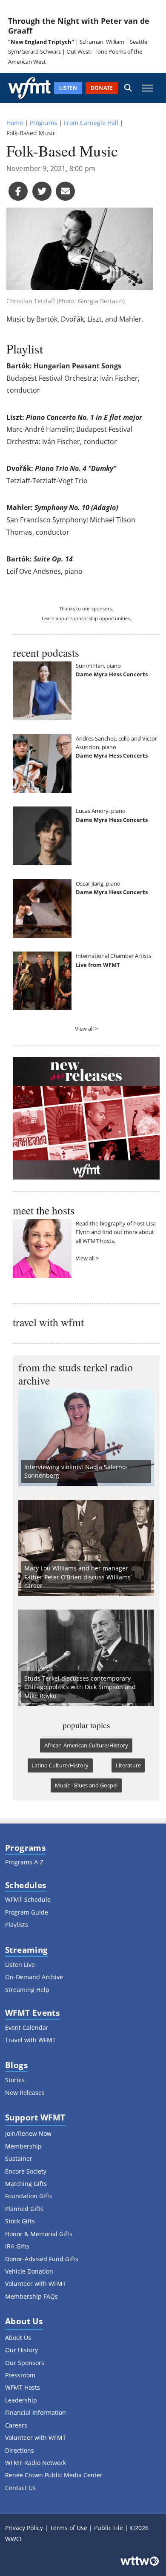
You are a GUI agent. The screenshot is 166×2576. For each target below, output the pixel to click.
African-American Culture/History (86, 1745)
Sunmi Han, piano (98, 666)
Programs (43, 123)
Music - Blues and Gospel (86, 1785)
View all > (86, 1029)
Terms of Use (69, 2528)
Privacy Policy (24, 2528)
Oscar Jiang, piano (98, 883)
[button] (128, 88)
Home (15, 123)
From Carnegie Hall (91, 123)
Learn (48, 618)
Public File (109, 2528)
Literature (128, 1765)
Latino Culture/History (60, 1765)
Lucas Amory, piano (101, 811)
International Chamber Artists (113, 956)
